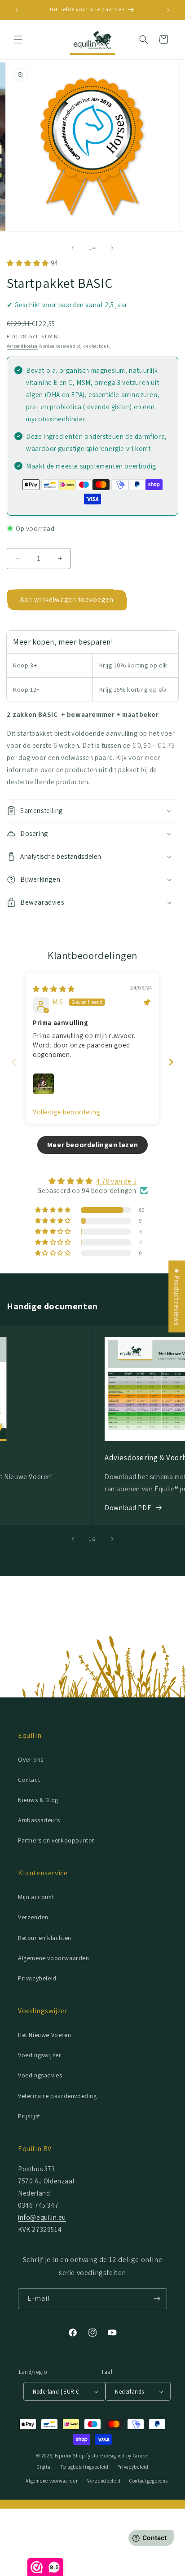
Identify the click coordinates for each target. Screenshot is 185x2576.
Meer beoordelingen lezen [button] (92, 1145)
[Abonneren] (157, 2299)
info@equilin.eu (42, 2217)
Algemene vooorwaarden (54, 1958)
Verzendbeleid (104, 2481)
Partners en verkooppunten (57, 1840)
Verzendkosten (22, 346)
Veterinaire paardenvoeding (57, 2096)
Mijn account (36, 1897)
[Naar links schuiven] (73, 248)
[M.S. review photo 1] (44, 1084)
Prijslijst (29, 2116)
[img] (54, 989)
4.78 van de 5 (116, 1181)
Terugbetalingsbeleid (85, 2467)
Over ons (31, 1759)
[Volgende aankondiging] (168, 10)
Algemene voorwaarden (52, 2481)
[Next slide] (171, 1062)
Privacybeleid (37, 1978)
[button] (18, 40)
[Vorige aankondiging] (17, 10)
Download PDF (128, 1508)
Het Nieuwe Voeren (44, 2035)
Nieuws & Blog (38, 1800)
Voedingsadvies (40, 2075)
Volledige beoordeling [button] (67, 1112)
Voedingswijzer (40, 2055)
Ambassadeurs (39, 1820)
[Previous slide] (14, 1062)
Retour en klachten (45, 1938)
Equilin (63, 2456)
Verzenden (33, 1917)
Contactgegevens (149, 2481)
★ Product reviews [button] (177, 1296)
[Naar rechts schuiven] (112, 248)
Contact (29, 1780)
